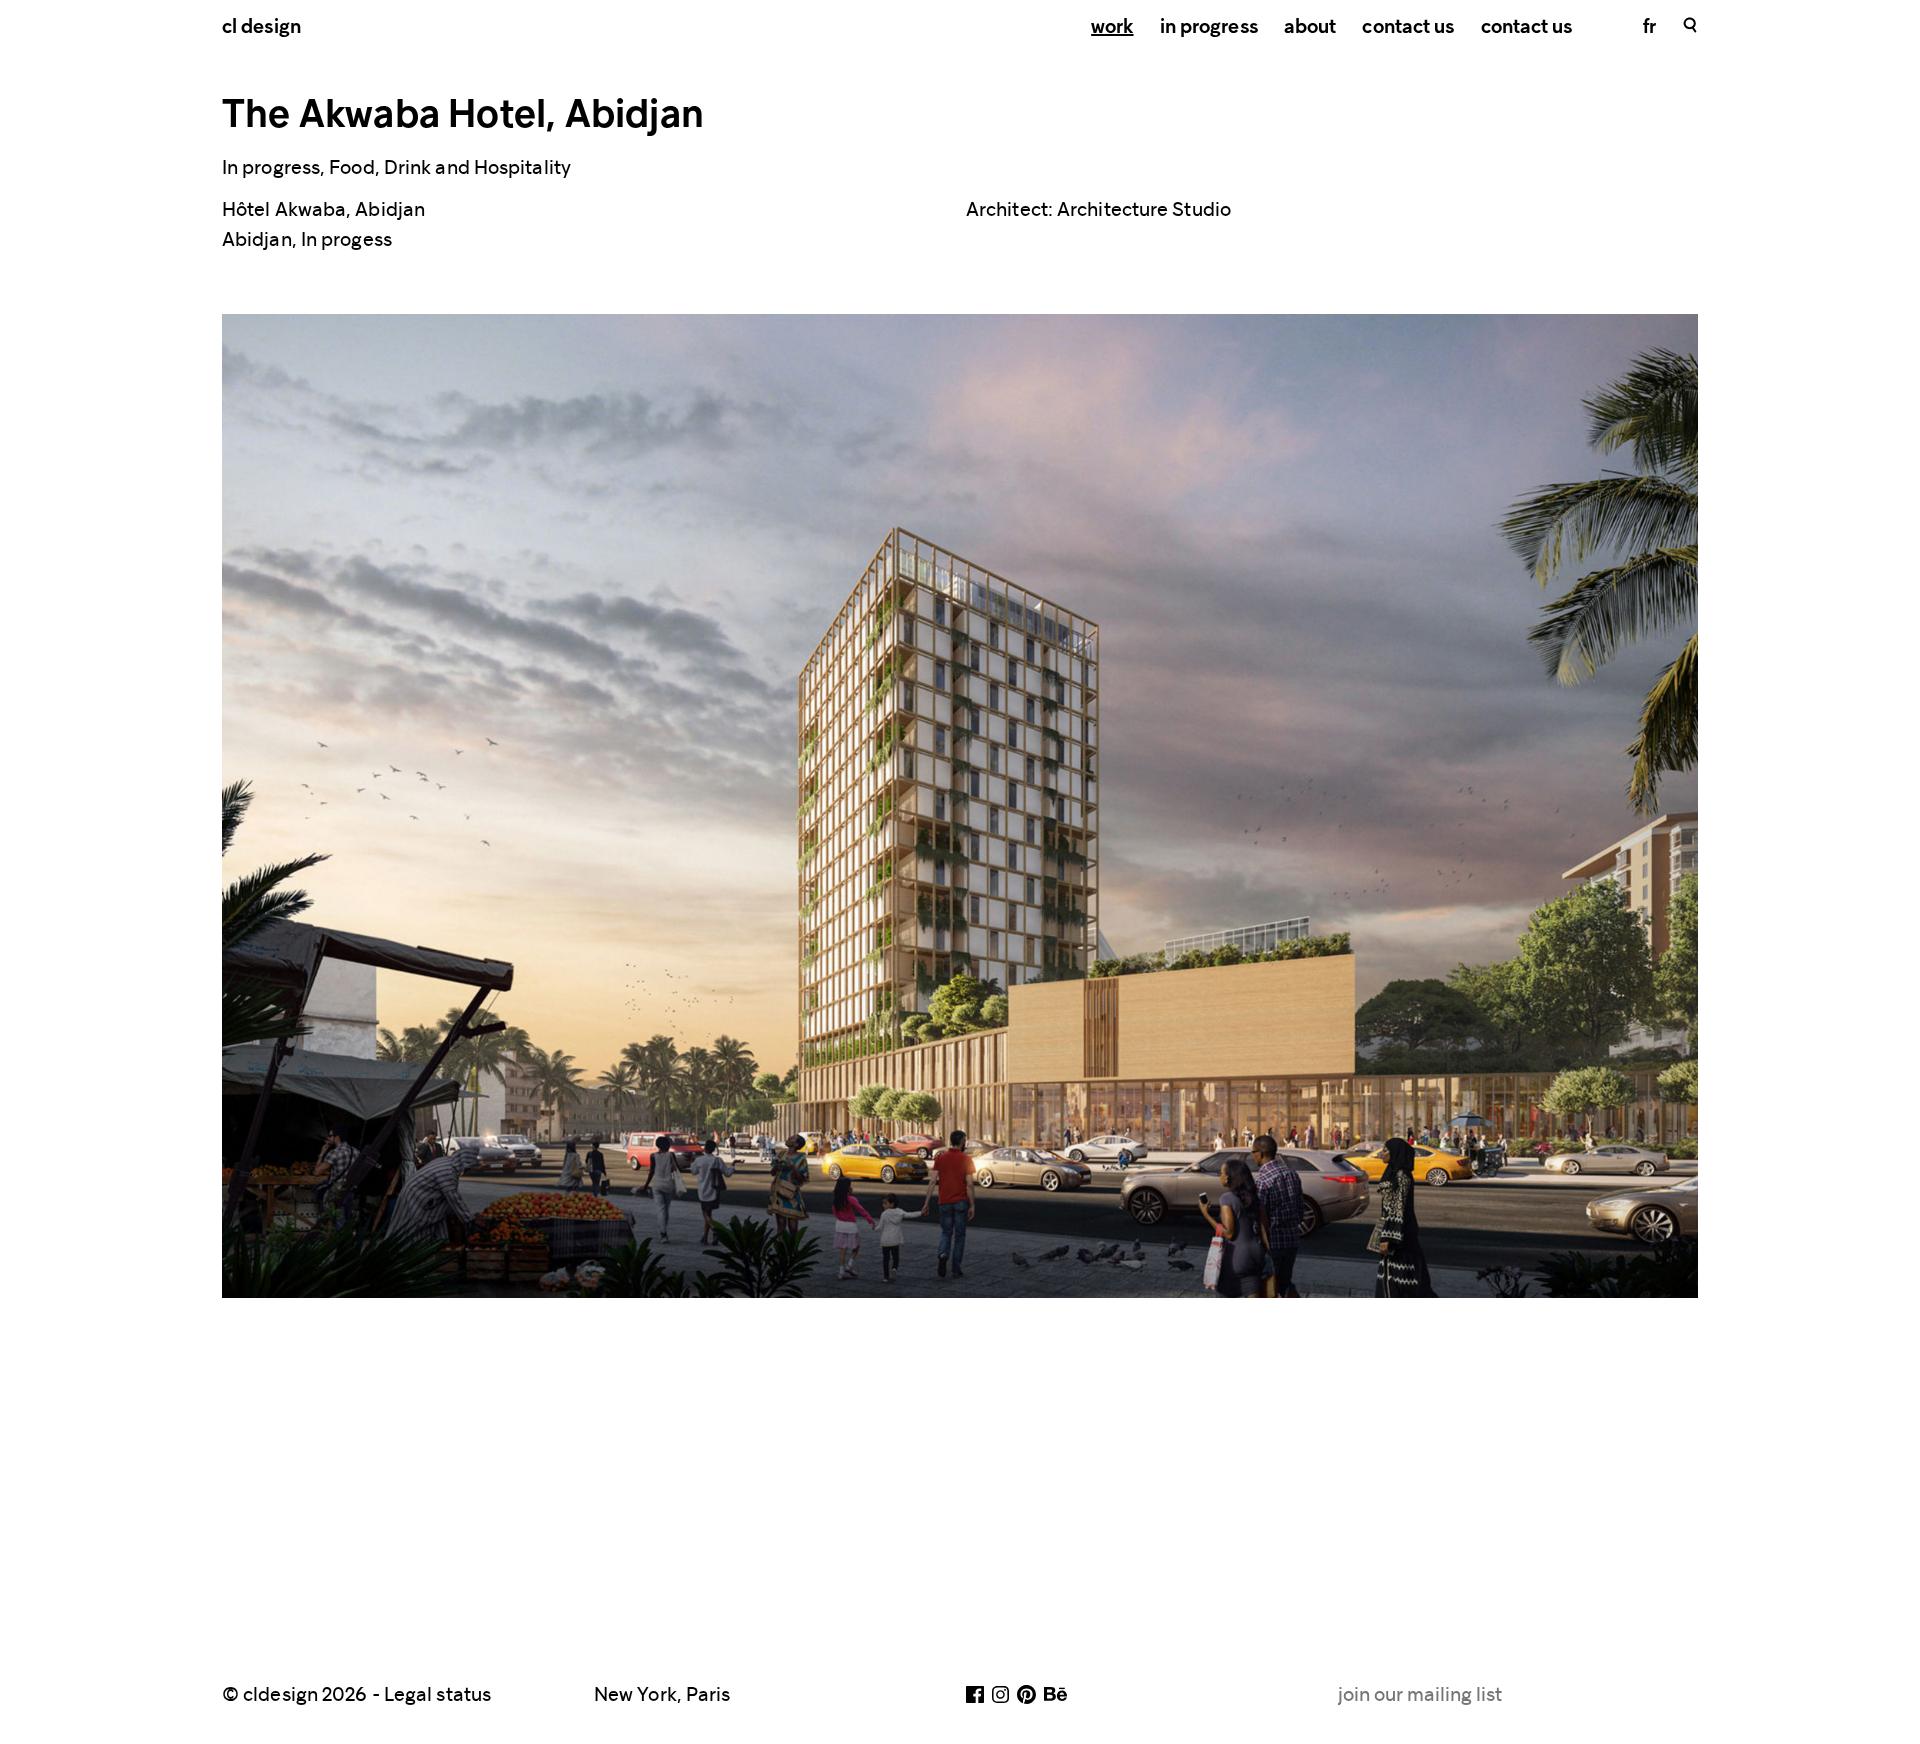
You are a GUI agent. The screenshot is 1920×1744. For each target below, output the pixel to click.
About (1310, 28)
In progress (1209, 28)
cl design (261, 28)
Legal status (437, 1694)
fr (1649, 28)
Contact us (1408, 28)
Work (1112, 28)
